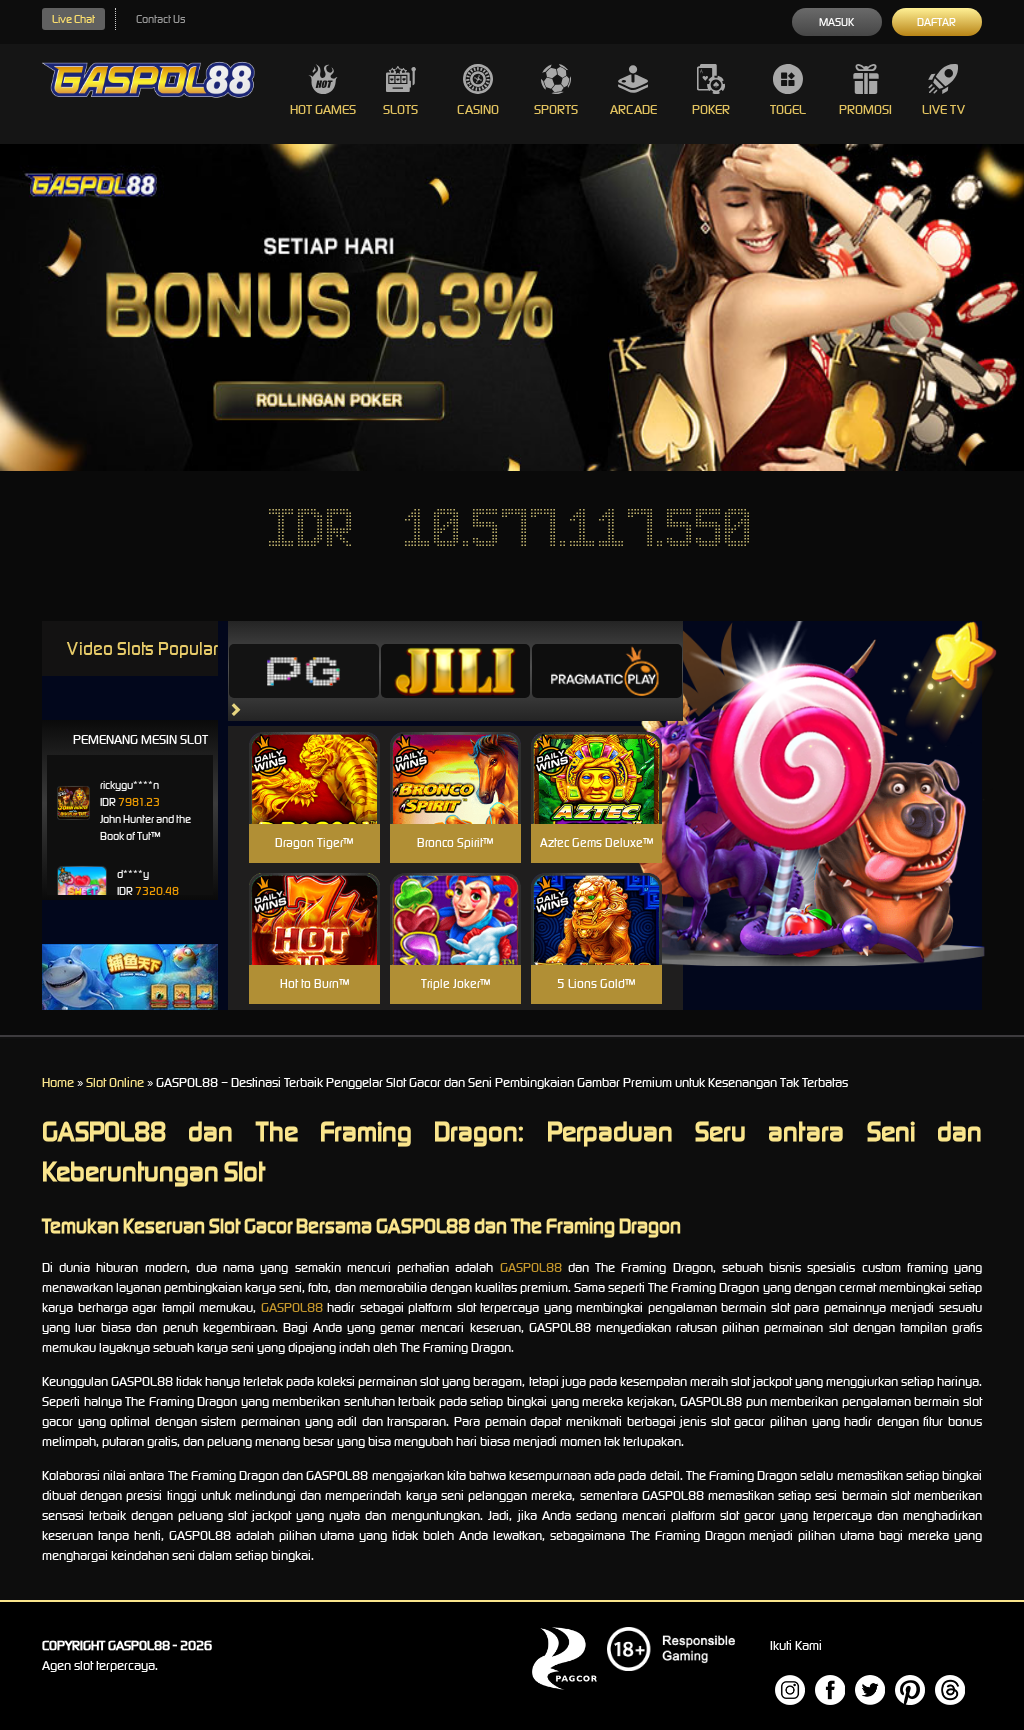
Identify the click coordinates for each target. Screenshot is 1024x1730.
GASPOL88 (531, 1267)
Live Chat (73, 19)
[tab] (304, 671)
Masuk (836, 22)
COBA (314, 754)
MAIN (314, 799)
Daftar (936, 22)
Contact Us (160, 19)
